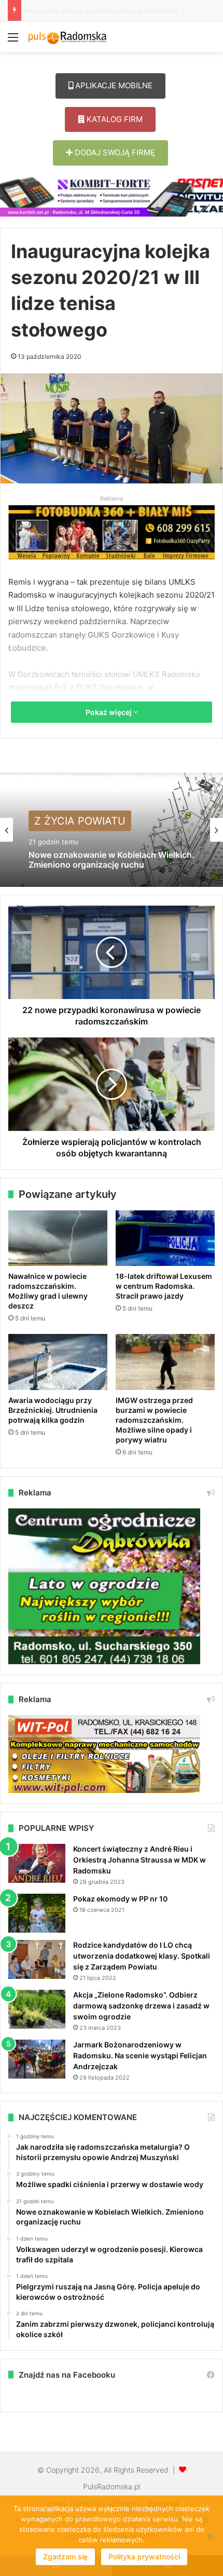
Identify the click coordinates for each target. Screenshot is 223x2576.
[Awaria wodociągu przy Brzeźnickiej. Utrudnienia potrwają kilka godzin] (58, 1362)
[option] (112, 830)
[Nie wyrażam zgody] (210, 2536)
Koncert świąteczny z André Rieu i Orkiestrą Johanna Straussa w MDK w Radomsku (140, 1860)
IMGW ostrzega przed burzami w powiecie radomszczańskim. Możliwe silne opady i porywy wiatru (154, 1420)
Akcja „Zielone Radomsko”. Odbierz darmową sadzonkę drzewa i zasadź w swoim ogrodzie (141, 2006)
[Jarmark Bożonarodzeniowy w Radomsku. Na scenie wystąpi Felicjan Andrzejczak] (37, 2059)
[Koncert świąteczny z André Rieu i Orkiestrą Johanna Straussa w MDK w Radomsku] (37, 1863)
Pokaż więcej (109, 712)
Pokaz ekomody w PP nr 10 (120, 1899)
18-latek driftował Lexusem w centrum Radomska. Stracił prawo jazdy (164, 1286)
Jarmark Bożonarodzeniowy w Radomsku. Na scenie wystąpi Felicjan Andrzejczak (140, 2055)
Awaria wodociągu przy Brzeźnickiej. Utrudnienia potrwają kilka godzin (53, 1410)
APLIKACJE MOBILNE (113, 85)
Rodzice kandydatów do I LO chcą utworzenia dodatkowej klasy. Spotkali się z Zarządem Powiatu (142, 1956)
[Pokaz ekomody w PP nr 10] (37, 1913)
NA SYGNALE (67, 826)
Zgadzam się (65, 2557)
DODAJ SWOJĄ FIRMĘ (114, 152)
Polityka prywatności (144, 2557)
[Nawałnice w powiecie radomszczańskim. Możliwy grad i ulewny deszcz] (58, 1238)
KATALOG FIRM (114, 119)
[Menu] (13, 41)
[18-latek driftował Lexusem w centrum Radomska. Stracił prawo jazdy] (165, 1238)
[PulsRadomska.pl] (67, 37)
